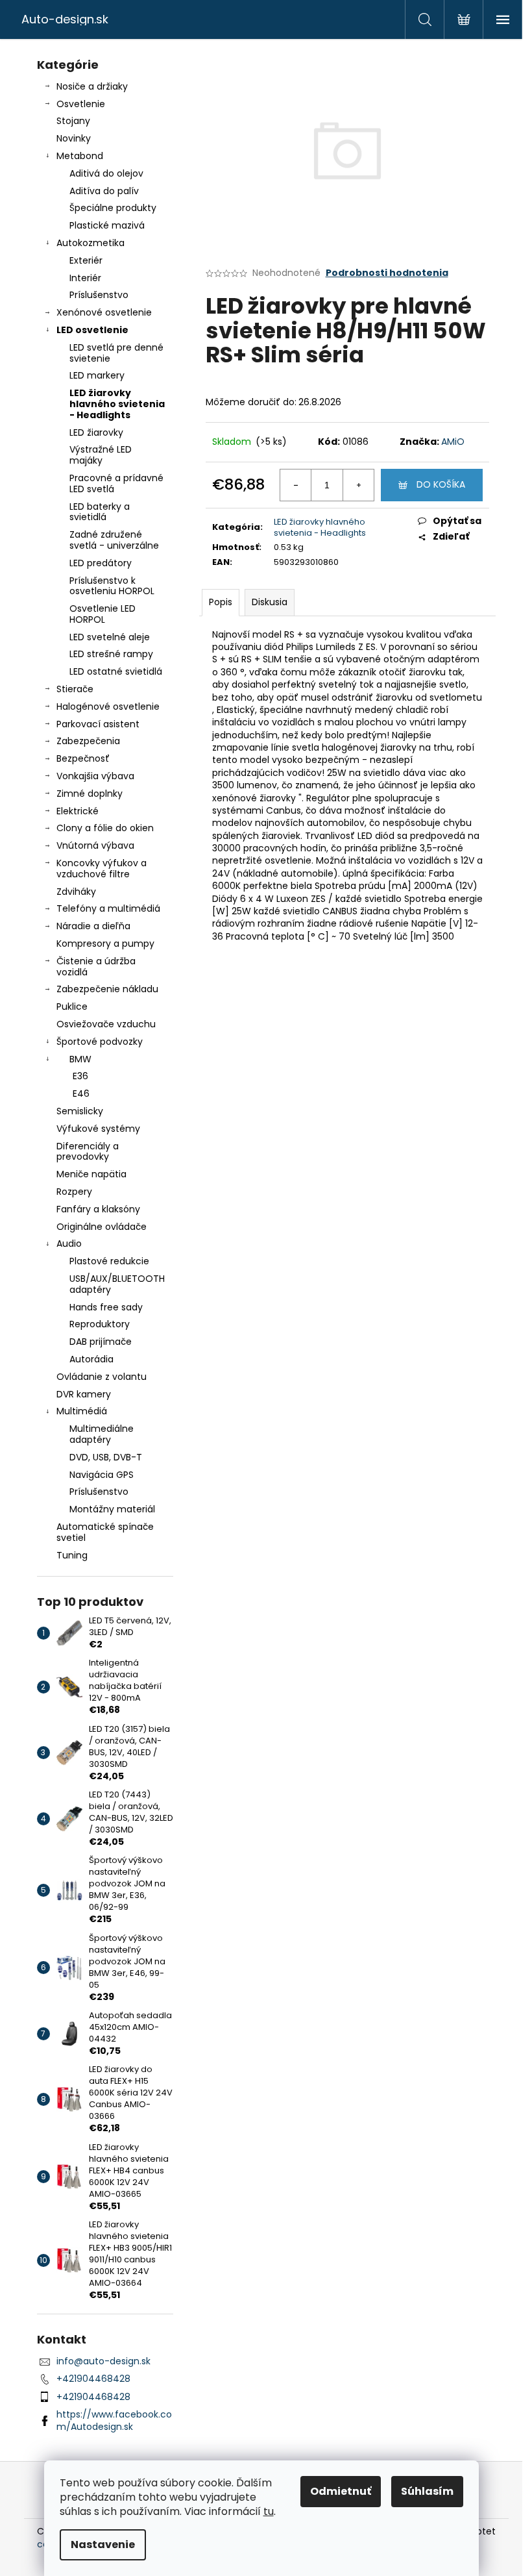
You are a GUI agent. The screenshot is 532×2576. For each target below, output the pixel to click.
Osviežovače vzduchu (106, 1024)
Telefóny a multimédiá (108, 908)
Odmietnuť (341, 2491)
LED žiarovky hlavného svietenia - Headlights (117, 404)
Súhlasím (427, 2491)
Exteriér (86, 260)
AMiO (453, 442)
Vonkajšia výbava (95, 776)
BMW (80, 1059)
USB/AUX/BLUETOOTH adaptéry (117, 1284)
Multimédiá (82, 1411)
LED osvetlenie (92, 330)
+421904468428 (93, 2379)
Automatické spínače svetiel (105, 1532)
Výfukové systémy (98, 1129)
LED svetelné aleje (110, 637)
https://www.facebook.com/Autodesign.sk (114, 2420)
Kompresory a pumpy (105, 944)
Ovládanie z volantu (102, 1377)
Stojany (73, 121)
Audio (69, 1244)
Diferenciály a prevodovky (88, 1152)
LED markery (97, 375)
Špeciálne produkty (113, 208)
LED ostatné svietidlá (116, 671)
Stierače (75, 689)
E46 (81, 1094)
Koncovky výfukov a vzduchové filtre (102, 869)
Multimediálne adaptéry (102, 1434)
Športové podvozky (100, 1042)
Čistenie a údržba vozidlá (96, 967)
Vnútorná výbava (95, 845)
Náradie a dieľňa (93, 926)
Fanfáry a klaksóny (98, 1209)
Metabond (80, 156)
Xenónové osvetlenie (104, 312)
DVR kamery (84, 1394)
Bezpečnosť (83, 758)
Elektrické (78, 811)
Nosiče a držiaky (92, 86)
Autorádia (91, 1359)
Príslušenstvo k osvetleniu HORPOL (112, 586)
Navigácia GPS (102, 1475)
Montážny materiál (112, 1509)
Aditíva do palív (104, 191)
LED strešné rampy (111, 654)
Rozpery (74, 1192)
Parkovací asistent (98, 724)
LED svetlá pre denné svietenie (116, 353)
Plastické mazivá (107, 225)
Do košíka (441, 484)
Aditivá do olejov (106, 173)
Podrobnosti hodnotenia (387, 273)
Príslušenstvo (99, 295)
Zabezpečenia (88, 741)
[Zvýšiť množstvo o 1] (358, 485)
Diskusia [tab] (270, 602)
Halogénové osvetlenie (108, 707)
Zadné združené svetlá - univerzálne (114, 540)
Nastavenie (103, 2545)
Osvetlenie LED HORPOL (103, 614)
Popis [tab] (221, 602)
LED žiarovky (96, 432)
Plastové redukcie (109, 1261)
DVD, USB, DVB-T (106, 1457)
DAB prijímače (101, 1342)
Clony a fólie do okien (105, 828)
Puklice (72, 1007)
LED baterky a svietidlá (100, 512)
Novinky (74, 138)
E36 (80, 1076)
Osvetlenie (81, 104)
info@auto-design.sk (103, 2361)
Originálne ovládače (102, 1227)
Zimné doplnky (90, 794)
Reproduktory (100, 1324)
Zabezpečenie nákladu (107, 989)
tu (269, 2511)
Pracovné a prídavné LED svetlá (116, 483)
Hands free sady (106, 1307)
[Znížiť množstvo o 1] (296, 485)
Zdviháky (76, 892)
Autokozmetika (91, 243)
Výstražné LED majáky (101, 455)
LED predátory (101, 563)
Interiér (85, 278)
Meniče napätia (91, 1174)
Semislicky (80, 1111)
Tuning (72, 1555)
